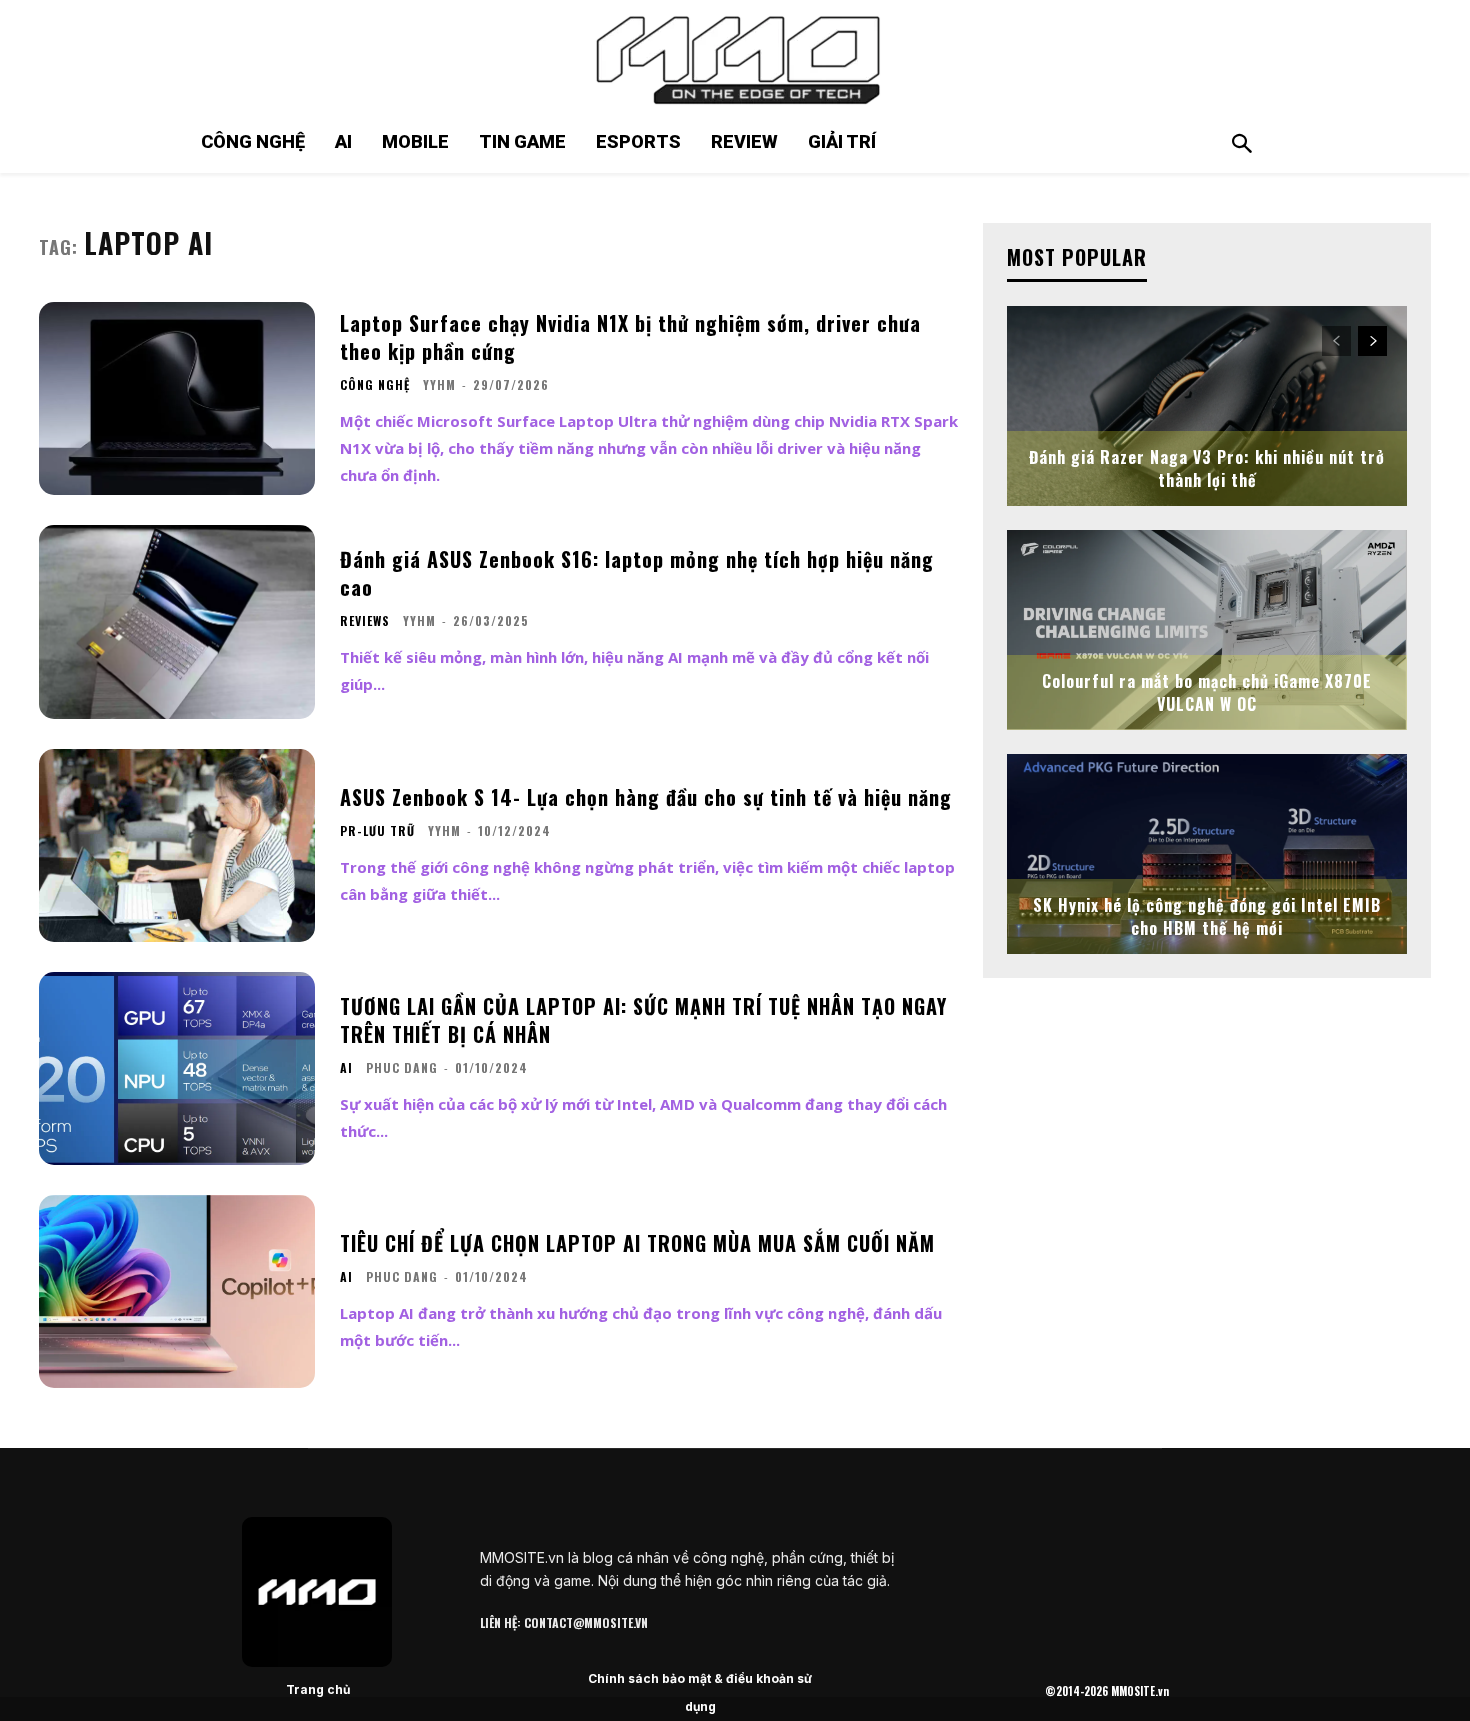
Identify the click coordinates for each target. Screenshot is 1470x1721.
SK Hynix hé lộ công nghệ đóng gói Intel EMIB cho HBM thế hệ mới (1207, 916)
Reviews (365, 621)
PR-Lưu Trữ (377, 831)
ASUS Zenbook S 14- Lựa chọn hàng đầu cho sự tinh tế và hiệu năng (646, 797)
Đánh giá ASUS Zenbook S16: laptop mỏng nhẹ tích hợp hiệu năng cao (637, 573)
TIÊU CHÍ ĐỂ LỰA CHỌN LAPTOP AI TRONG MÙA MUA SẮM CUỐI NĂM (637, 1243)
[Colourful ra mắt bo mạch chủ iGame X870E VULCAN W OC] (1207, 630)
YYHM (439, 384)
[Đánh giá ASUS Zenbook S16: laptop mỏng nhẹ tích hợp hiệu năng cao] (177, 621)
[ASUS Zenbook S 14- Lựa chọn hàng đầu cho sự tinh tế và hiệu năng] (177, 845)
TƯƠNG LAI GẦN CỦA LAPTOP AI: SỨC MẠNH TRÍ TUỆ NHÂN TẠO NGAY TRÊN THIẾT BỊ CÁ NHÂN (643, 1020)
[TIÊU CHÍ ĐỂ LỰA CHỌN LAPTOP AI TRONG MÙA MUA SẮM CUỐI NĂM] (177, 1291)
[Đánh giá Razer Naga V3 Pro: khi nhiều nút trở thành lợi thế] (1207, 406)
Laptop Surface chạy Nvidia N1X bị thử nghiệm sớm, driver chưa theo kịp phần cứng (630, 337)
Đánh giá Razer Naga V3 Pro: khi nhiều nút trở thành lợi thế (1207, 468)
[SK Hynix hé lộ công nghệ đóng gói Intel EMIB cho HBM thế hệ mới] (1207, 854)
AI (346, 1068)
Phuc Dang (402, 1067)
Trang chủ (318, 1689)
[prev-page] (1336, 341)
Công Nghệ (375, 385)
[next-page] (1372, 341)
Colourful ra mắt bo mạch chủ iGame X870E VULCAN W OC (1207, 692)
